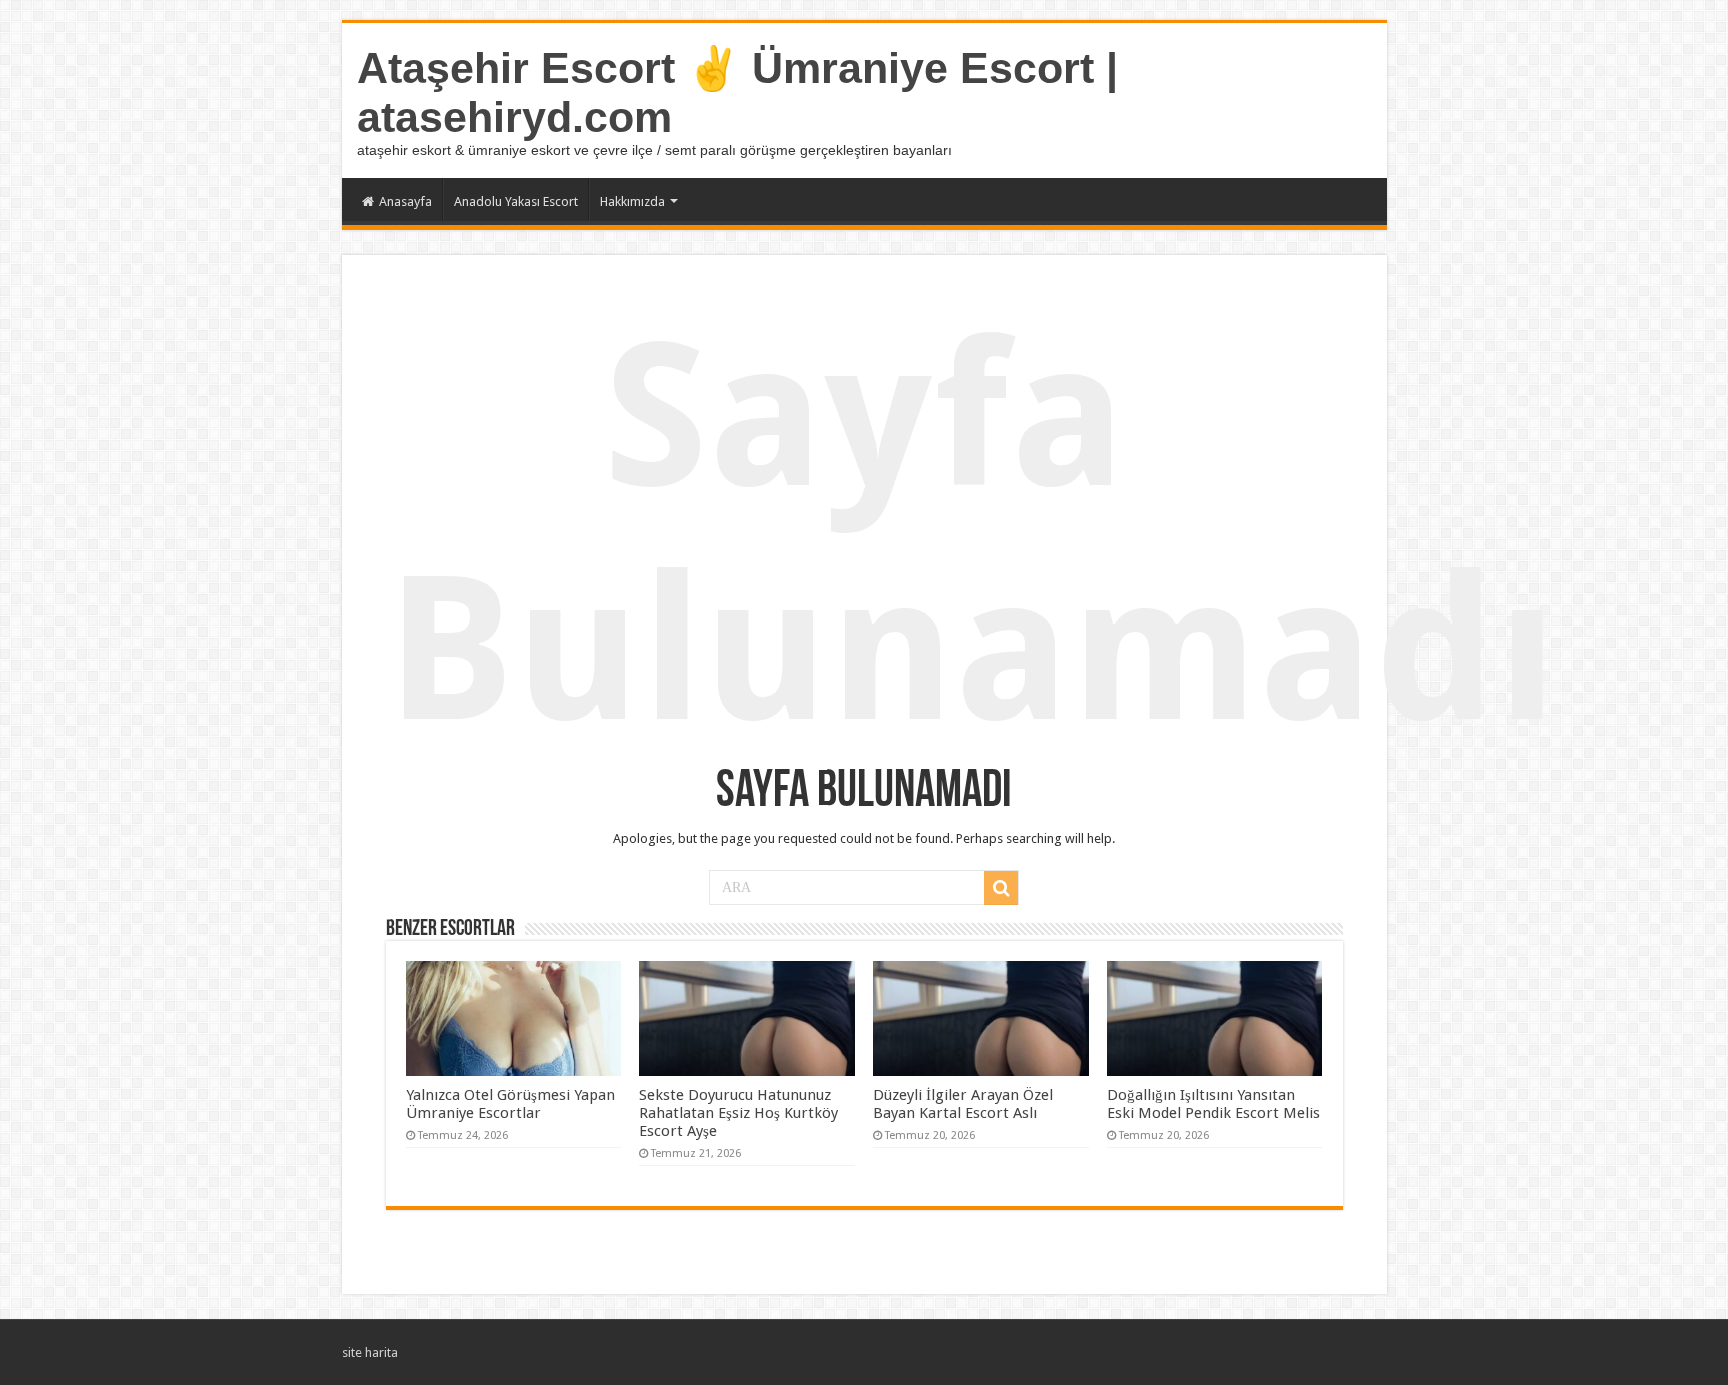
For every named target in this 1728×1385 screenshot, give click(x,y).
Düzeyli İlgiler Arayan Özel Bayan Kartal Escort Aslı (963, 1104)
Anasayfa (405, 201)
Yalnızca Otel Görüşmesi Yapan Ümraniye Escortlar (510, 1104)
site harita (370, 1352)
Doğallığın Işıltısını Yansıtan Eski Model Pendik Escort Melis (1213, 1104)
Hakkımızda (632, 201)
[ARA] (1001, 888)
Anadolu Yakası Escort (516, 201)
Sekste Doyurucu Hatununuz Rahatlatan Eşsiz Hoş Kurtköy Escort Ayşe (738, 1113)
